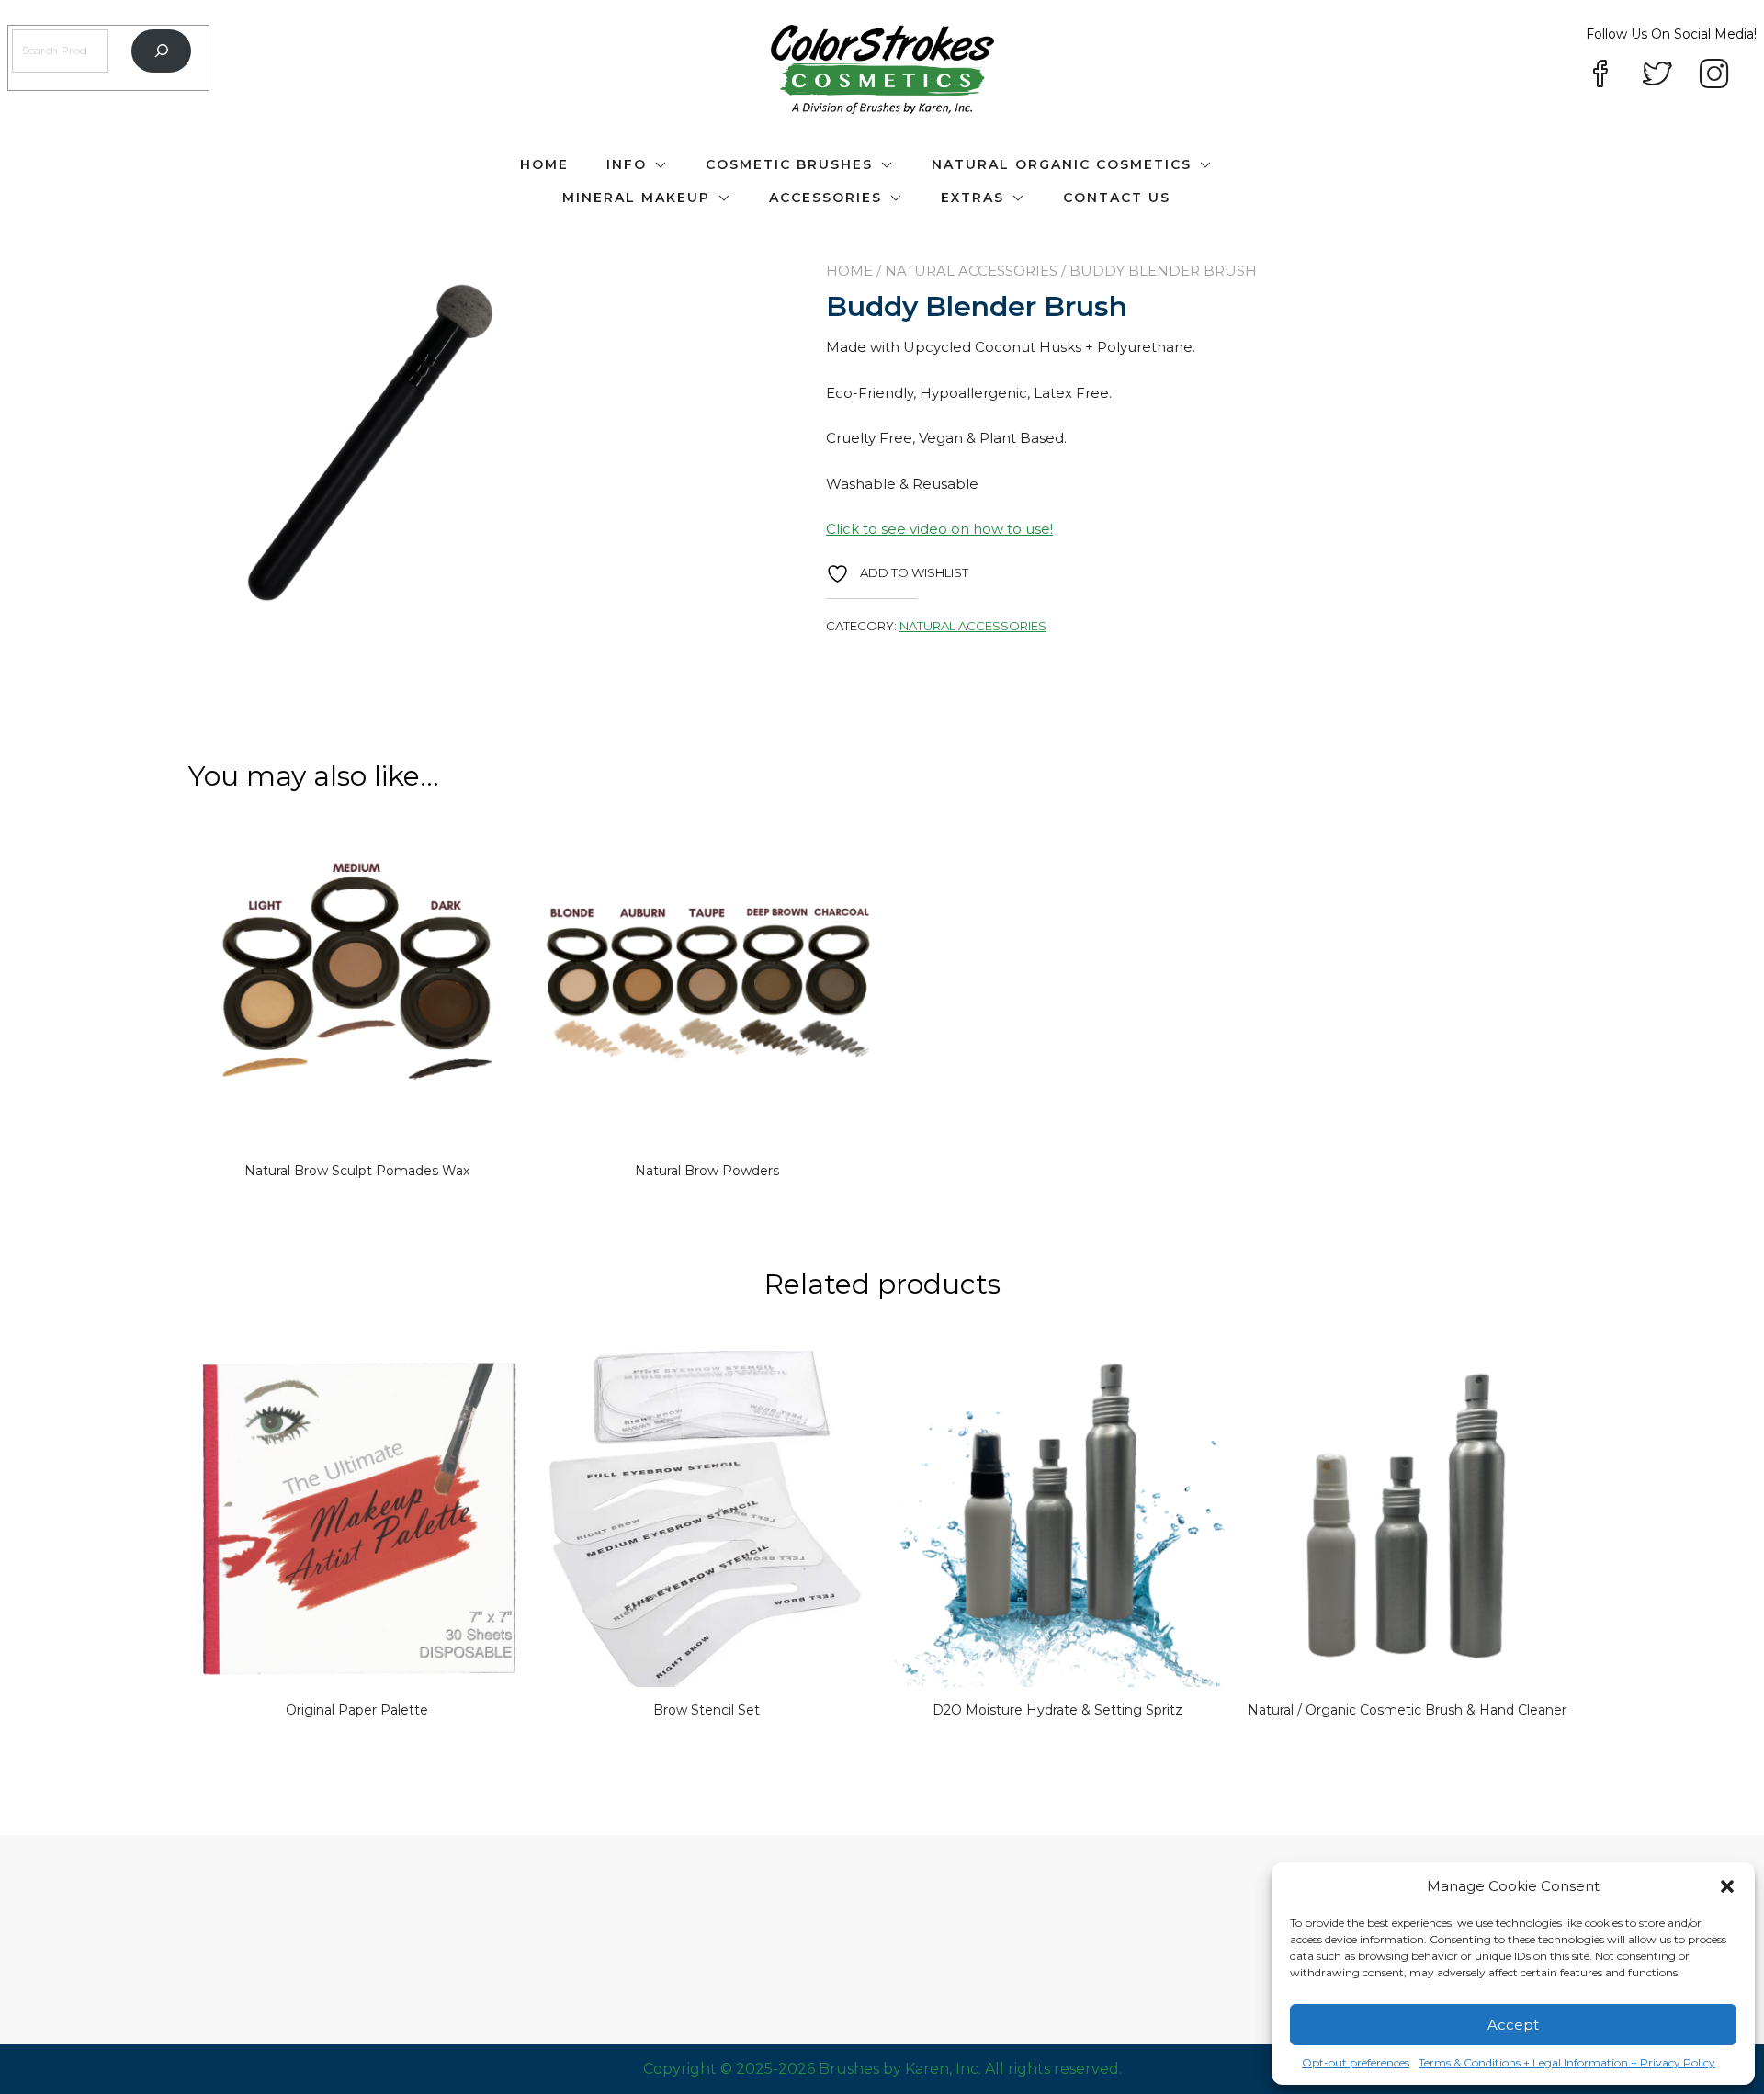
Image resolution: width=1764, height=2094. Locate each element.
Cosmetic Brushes (789, 164)
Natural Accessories (971, 271)
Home (544, 164)
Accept (1513, 2025)
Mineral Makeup (636, 198)
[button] (1727, 1886)
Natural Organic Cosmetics (1062, 164)
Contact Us (1117, 198)
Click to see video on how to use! (939, 529)
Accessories (825, 198)
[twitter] (1657, 75)
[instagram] (1714, 75)
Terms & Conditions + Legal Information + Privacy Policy (1567, 2062)
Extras (972, 198)
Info (627, 164)
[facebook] (1600, 75)
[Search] (161, 51)
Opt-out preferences (1356, 2062)
